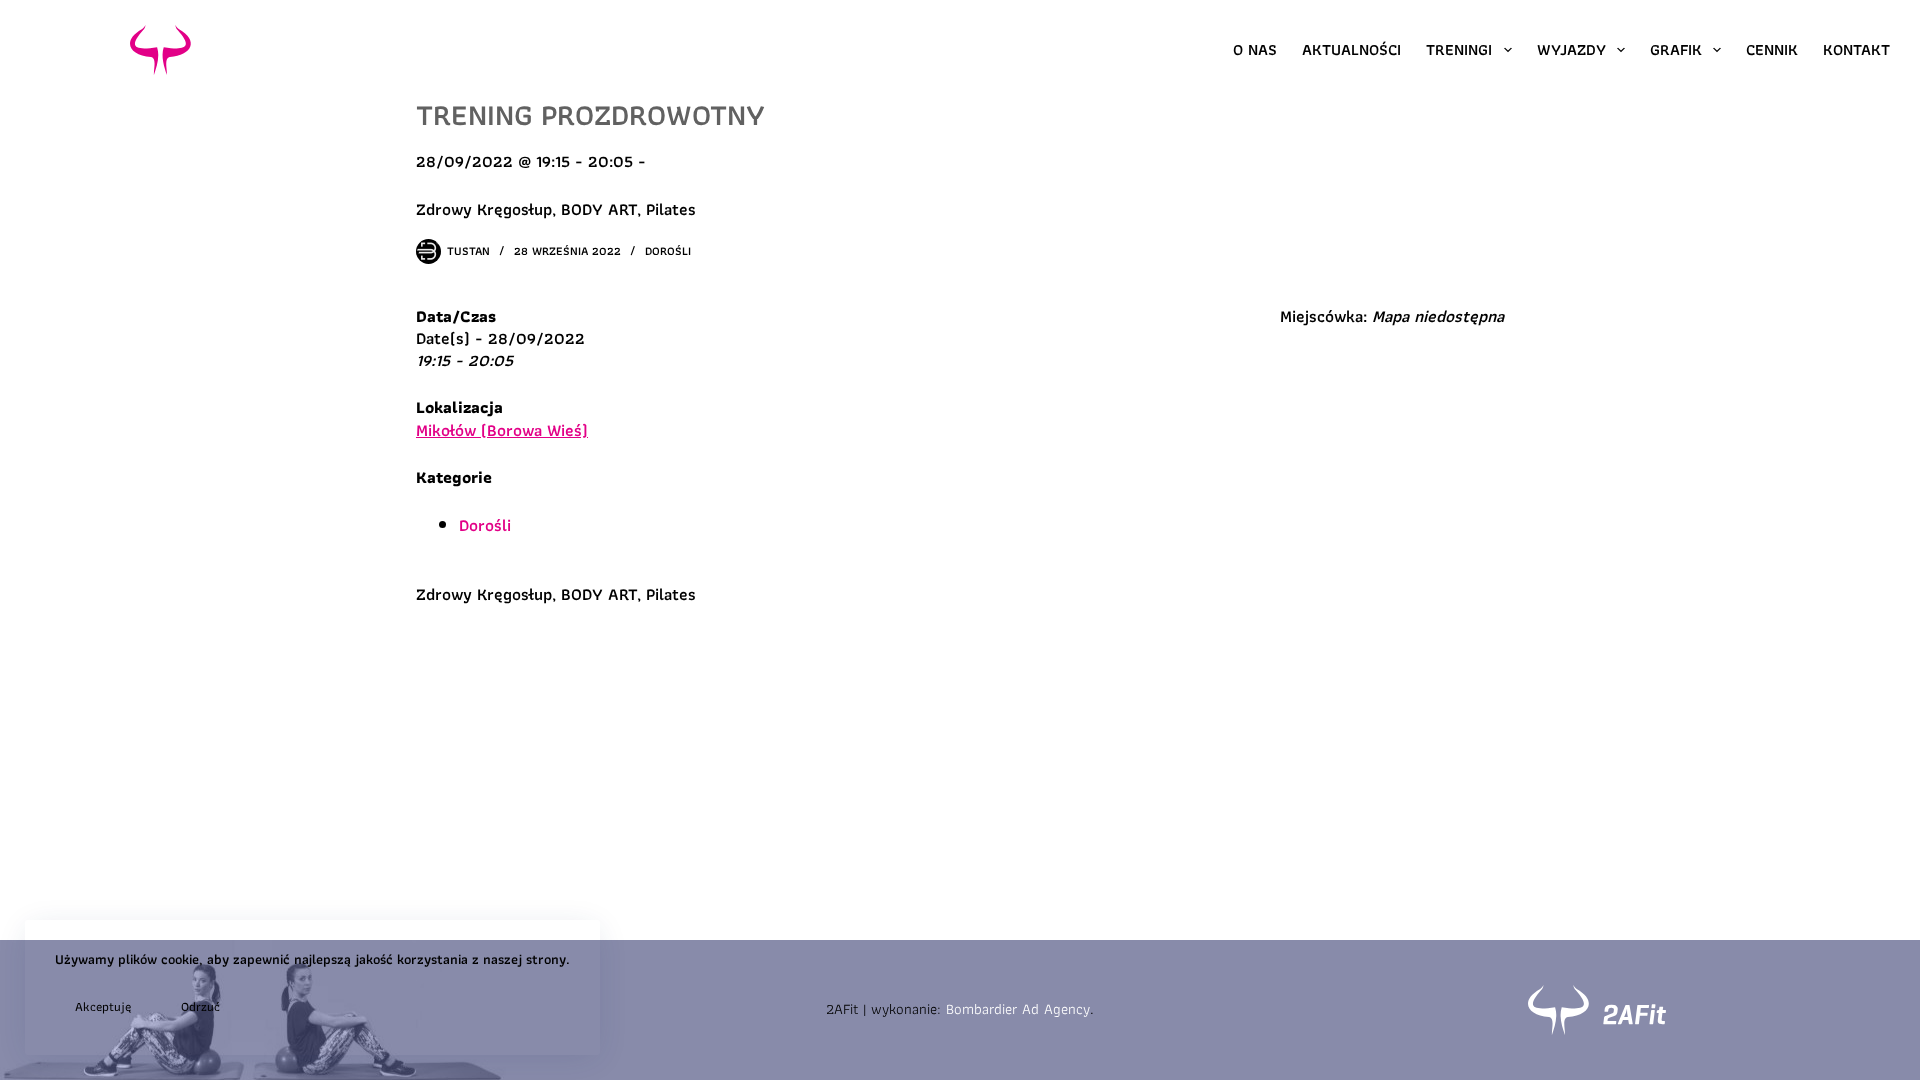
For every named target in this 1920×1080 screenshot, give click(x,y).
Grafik (1676, 49)
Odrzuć (200, 1006)
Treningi (1459, 49)
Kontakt (1856, 49)
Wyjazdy (1571, 49)
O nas (1255, 49)
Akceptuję (103, 1006)
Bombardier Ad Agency (1018, 1009)
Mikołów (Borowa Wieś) (502, 430)
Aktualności (1351, 49)
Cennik (1772, 49)
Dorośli (668, 250)
